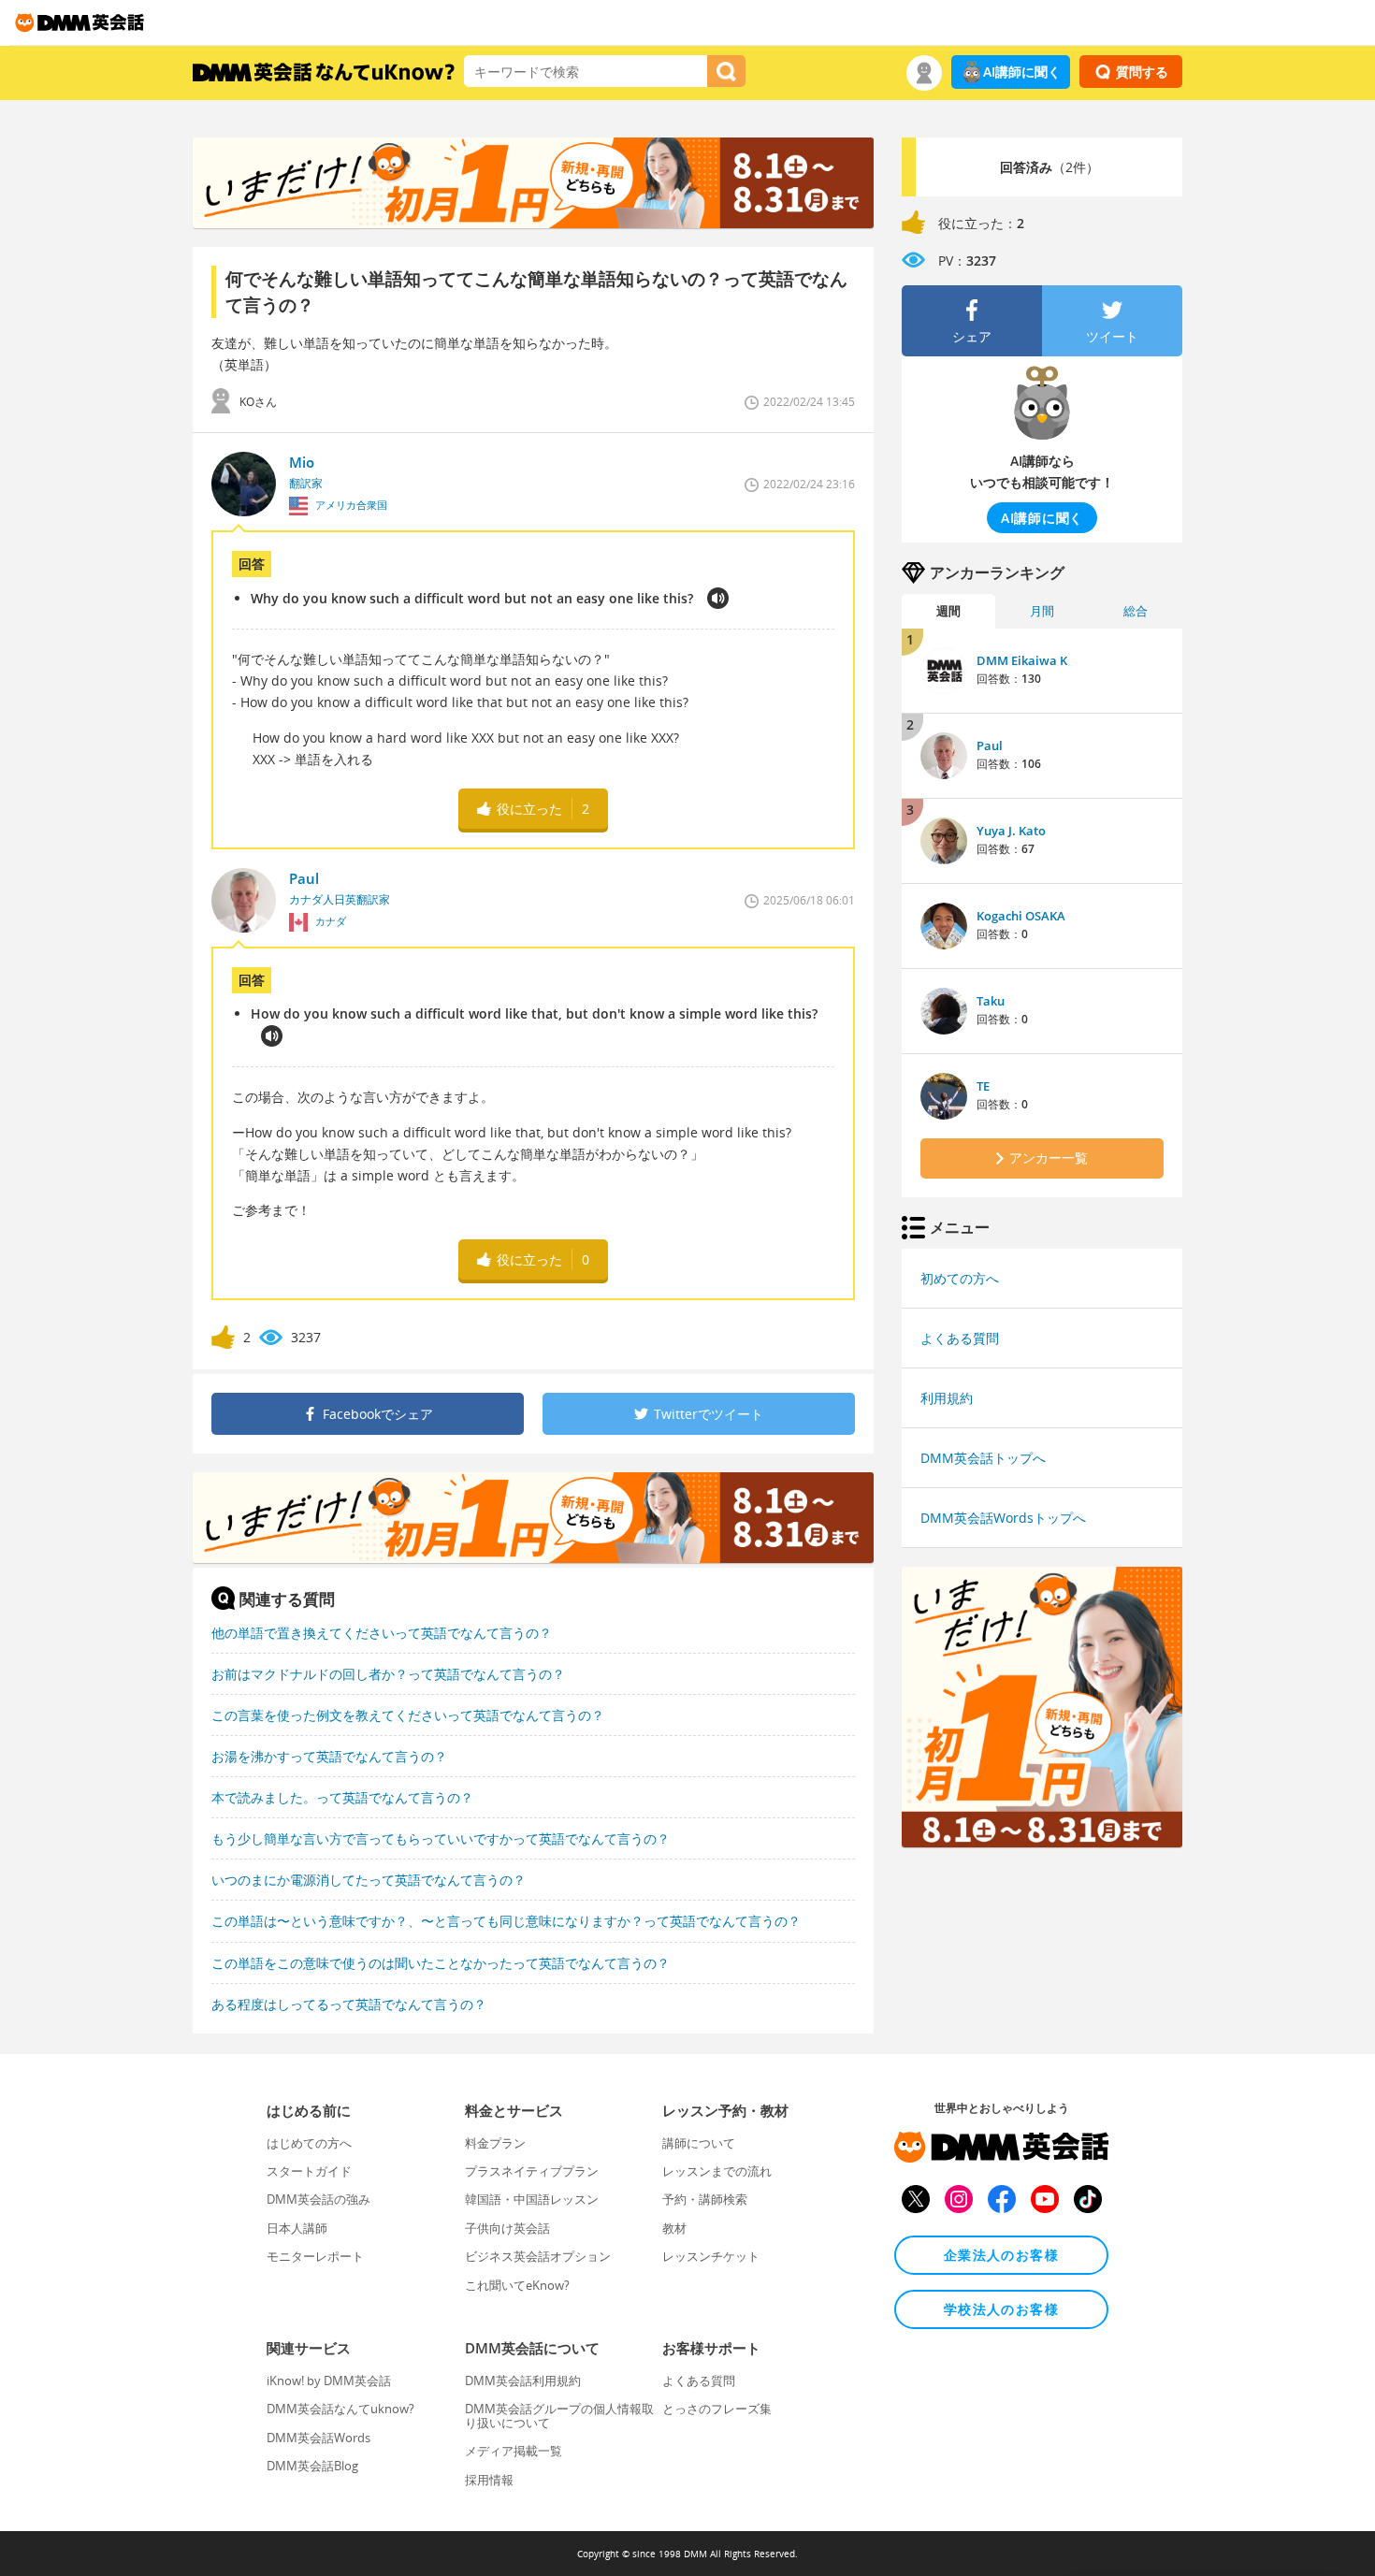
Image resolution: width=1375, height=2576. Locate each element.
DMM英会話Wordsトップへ (1003, 1518)
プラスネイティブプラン (532, 2171)
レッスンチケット (711, 2256)
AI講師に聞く (1022, 72)
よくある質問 (960, 1338)
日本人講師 (297, 2228)
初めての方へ (960, 1278)
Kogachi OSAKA (1021, 916)
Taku (991, 1001)
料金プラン (495, 2143)
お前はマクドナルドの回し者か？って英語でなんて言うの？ (388, 1674)
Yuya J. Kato (1011, 831)
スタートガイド (309, 2171)
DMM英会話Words (318, 2438)
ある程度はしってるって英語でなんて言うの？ (349, 2004)
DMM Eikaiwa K (1022, 660)
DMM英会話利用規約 (523, 2381)
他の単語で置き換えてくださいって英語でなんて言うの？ (382, 1633)
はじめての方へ (309, 2143)
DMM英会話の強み (318, 2199)
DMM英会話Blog (312, 2466)
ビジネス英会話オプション (538, 2256)
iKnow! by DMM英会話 (329, 2381)
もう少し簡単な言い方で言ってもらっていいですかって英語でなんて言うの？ (441, 1838)
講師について (699, 2143)
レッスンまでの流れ (717, 2171)
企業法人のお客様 (1001, 2255)
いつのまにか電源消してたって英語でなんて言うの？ (369, 1880)
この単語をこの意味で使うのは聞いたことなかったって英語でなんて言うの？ (441, 1963)
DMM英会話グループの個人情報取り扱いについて (559, 2415)
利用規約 (947, 1398)
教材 (674, 2228)
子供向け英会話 (507, 2228)
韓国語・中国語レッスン (532, 2199)
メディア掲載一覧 (514, 2451)
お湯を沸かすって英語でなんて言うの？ (329, 1756)
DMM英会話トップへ (983, 1458)
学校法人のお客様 (1001, 2309)
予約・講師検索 (705, 2199)
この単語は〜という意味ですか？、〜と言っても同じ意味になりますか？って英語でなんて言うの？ (506, 1921)
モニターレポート (315, 2256)
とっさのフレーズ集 (717, 2409)
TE (983, 1086)
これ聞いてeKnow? (517, 2285)
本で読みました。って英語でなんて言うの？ (342, 1797)
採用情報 (489, 2480)
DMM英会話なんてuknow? (340, 2409)
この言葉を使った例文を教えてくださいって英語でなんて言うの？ (408, 1715)
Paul (990, 745)
